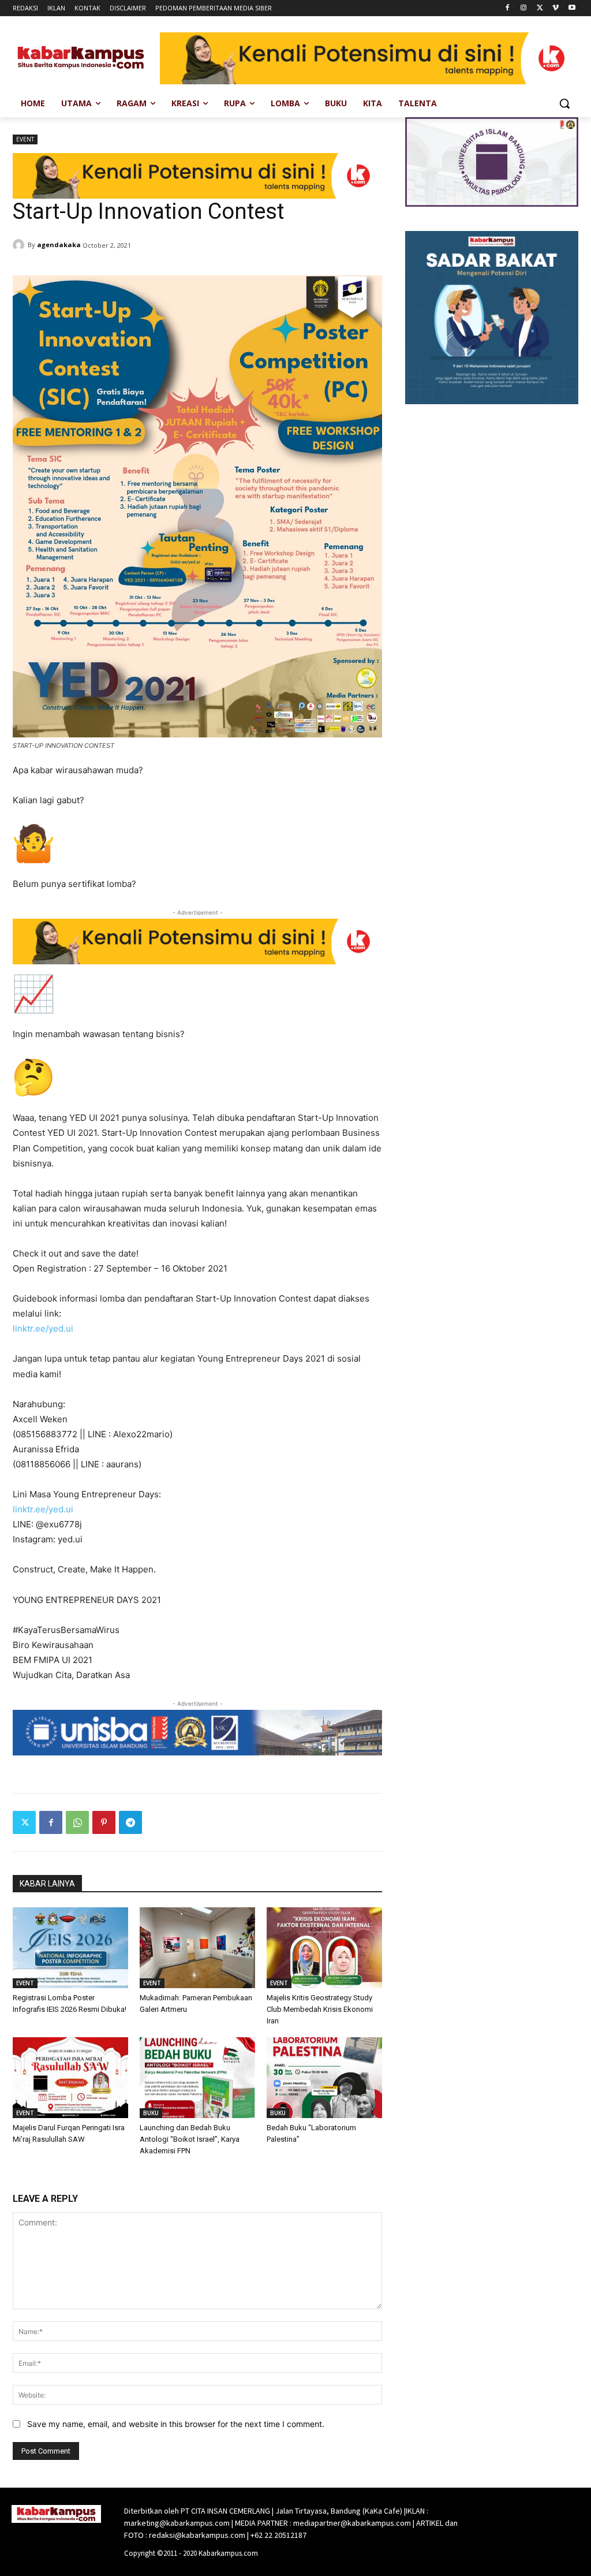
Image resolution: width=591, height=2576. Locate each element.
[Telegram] (130, 1822)
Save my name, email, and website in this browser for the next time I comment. (176, 2424)
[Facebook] (508, 8)
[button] (564, 103)
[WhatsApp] (77, 1822)
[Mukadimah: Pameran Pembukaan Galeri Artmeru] (197, 1948)
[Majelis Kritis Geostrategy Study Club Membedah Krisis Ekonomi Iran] (324, 1948)
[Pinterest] (104, 1822)
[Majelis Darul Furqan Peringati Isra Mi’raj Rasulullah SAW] (70, 2078)
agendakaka (59, 245)
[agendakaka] (20, 245)
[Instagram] (524, 8)
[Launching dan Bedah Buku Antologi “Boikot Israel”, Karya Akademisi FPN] (197, 2078)
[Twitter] (540, 8)
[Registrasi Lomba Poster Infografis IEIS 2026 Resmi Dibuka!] (70, 1948)
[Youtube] (572, 8)
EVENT (25, 139)
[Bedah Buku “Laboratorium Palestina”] (324, 2078)
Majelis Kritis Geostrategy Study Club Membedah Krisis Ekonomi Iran (320, 2009)
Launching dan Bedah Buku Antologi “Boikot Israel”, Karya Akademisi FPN (190, 2139)
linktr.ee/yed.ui (43, 1328)
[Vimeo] (556, 8)
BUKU (151, 2113)
